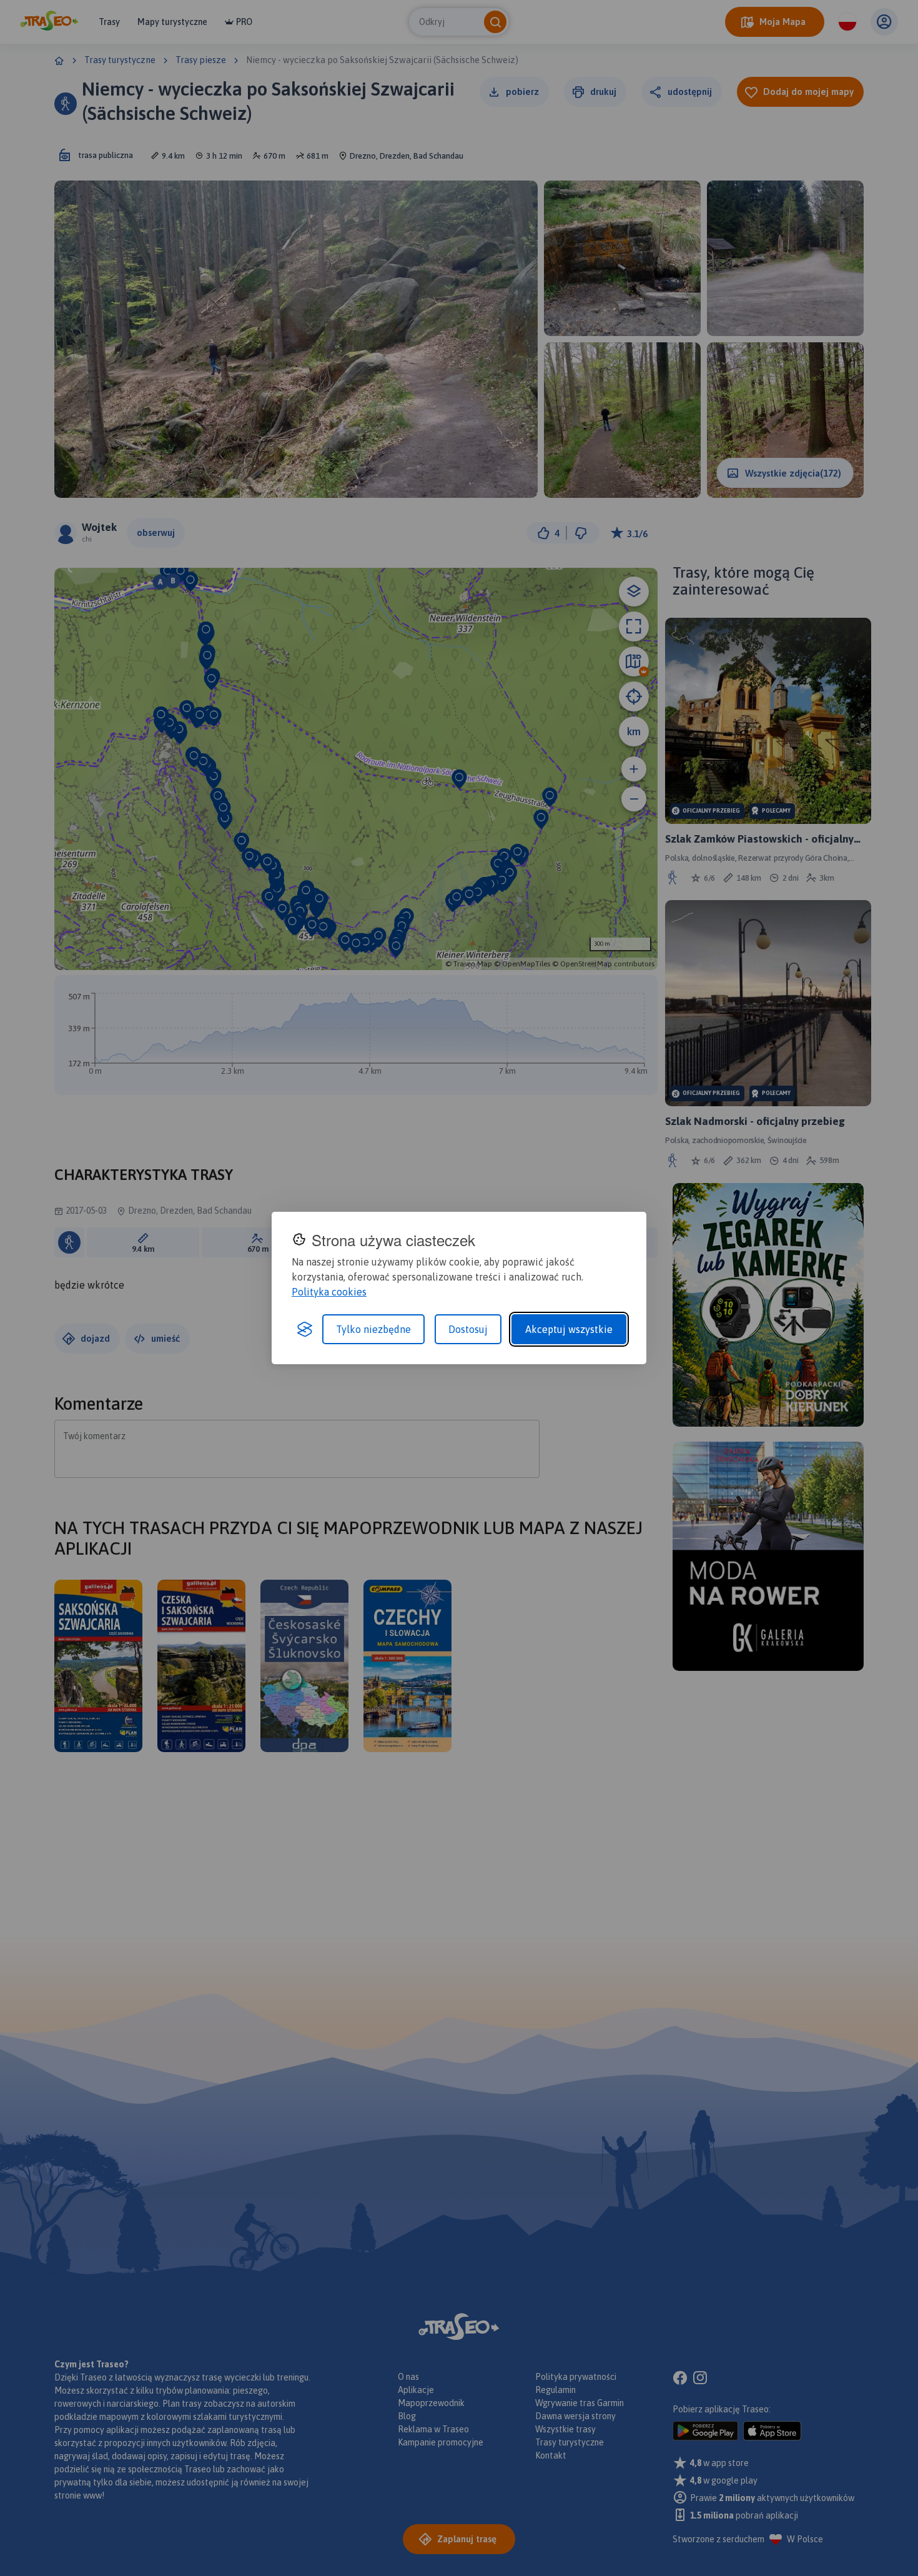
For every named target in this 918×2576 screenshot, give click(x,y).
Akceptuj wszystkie (569, 1329)
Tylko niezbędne (373, 1329)
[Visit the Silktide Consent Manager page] (305, 1329)
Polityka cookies (329, 1292)
